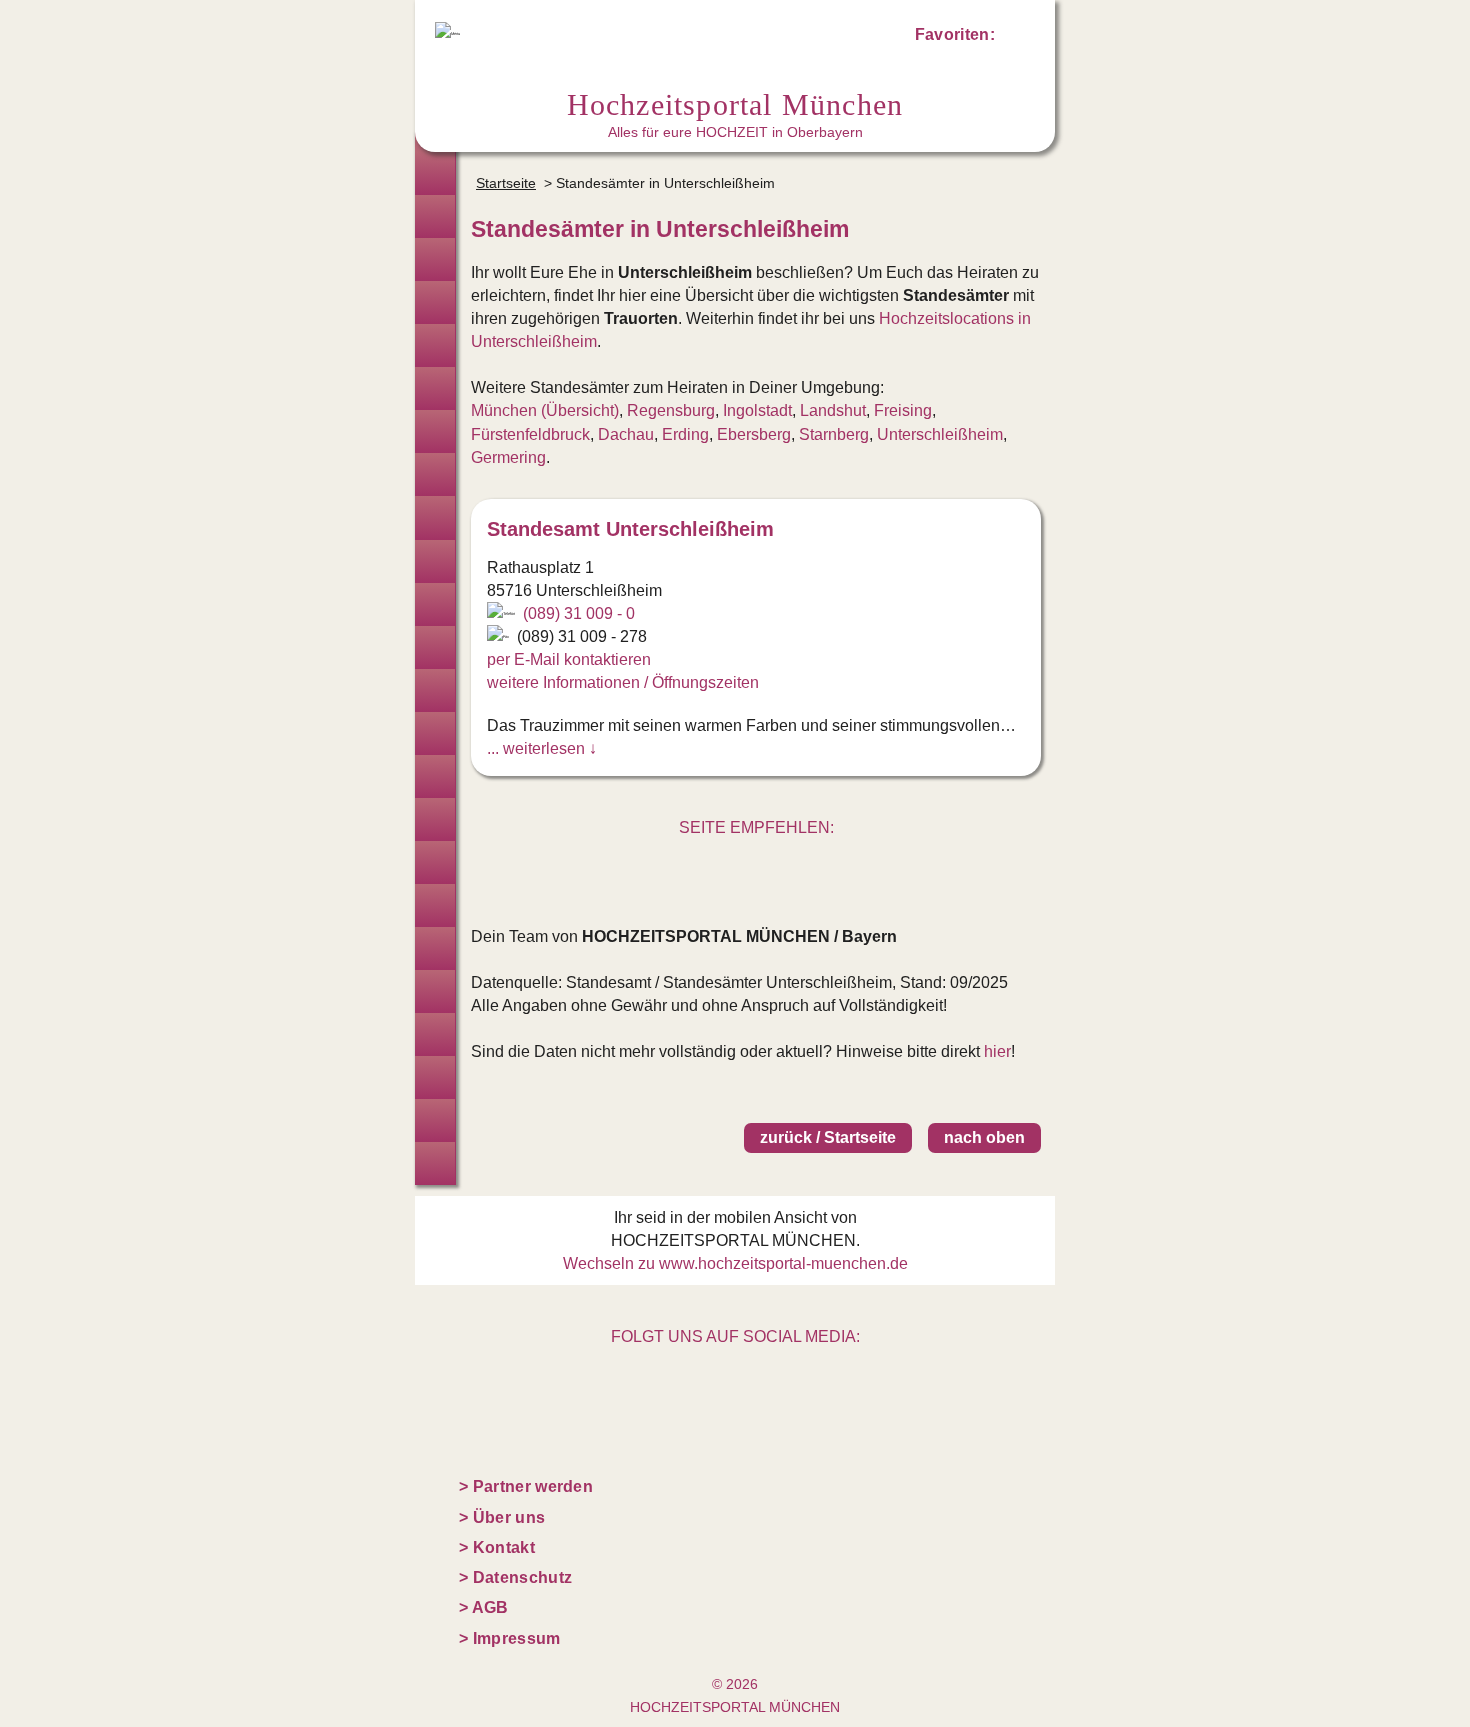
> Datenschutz (515, 1577)
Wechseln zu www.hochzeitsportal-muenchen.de (735, 1263)
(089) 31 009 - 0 (579, 613)
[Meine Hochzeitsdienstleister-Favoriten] (1017, 38)
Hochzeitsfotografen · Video (435, 388)
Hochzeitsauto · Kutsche (435, 776)
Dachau (626, 434)
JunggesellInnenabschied (435, 1077)
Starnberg (834, 434)
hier (997, 1051)
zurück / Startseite (828, 1137)
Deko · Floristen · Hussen (435, 561)
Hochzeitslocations (435, 302)
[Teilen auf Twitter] (734, 866)
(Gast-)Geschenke (435, 948)
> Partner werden (526, 1486)
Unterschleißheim (940, 434)
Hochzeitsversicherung (435, 1163)
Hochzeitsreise (435, 1120)
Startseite (506, 183)
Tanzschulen (435, 991)
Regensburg (671, 410)
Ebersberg (754, 434)
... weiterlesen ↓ (542, 748)
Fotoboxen (435, 517)
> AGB (484, 1607)
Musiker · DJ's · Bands (435, 690)
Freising (903, 410)
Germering (508, 457)
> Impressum (510, 1638)
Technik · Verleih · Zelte (435, 905)
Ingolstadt (757, 410)
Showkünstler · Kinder (435, 733)
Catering (435, 604)
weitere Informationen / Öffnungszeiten (623, 682)
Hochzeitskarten (435, 474)
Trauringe (435, 259)
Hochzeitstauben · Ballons (435, 819)
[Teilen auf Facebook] (778, 866)
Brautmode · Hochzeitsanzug (435, 216)
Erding (685, 434)
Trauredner (435, 345)
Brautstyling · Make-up (435, 431)
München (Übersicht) (545, 410)
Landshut (833, 410)
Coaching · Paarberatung (435, 1034)
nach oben (984, 1137)
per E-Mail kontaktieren (569, 659)
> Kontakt (497, 1547)
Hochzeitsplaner (435, 173)
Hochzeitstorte (435, 647)
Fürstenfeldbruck (530, 434)
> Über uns (502, 1517)
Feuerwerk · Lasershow (435, 862)
